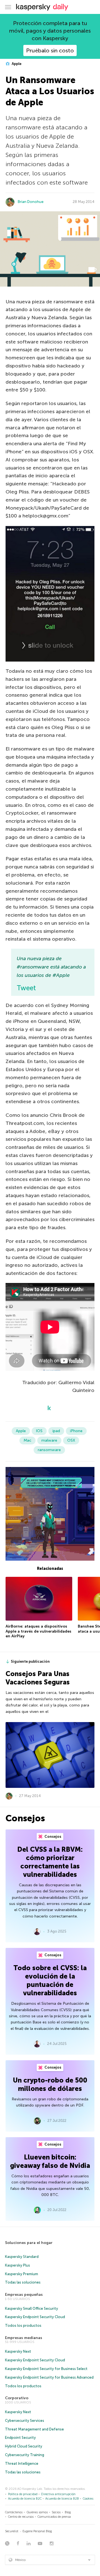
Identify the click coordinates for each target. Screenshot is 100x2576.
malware (49, 1440)
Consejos (52, 1837)
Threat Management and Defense (34, 2429)
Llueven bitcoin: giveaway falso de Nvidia (50, 2161)
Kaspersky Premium (22, 2274)
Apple (16, 64)
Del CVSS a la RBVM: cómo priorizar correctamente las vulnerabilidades (50, 1862)
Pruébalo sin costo (50, 50)
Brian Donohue (31, 202)
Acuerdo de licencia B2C (25, 2499)
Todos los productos (23, 2326)
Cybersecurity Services (25, 2421)
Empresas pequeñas (24, 2295)
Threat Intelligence (22, 2464)
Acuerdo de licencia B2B (62, 2499)
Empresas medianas (24, 2338)
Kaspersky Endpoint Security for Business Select (46, 2369)
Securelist (12, 2531)
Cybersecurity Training (25, 2455)
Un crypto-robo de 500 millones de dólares (50, 2084)
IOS (39, 1431)
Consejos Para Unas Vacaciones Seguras (38, 1678)
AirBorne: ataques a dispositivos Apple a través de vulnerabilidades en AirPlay (38, 1631)
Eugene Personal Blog (37, 2531)
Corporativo (17, 2398)
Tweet (26, 988)
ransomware (49, 1450)
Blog (68, 2512)
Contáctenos (14, 2512)
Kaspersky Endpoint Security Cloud (35, 2317)
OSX (71, 1440)
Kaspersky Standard (22, 2257)
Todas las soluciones (23, 2282)
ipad (56, 1431)
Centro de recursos (21, 2517)
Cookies (88, 2499)
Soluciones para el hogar (29, 2243)
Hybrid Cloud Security (24, 2446)
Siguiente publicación (30, 1661)
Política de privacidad (23, 2494)
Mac (27, 1440)
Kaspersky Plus (17, 2265)
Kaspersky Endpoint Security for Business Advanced (49, 2377)
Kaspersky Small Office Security (32, 2309)
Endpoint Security (20, 2438)
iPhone (76, 1431)
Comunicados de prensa (54, 2517)
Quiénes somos (37, 2512)
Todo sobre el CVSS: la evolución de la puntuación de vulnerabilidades (50, 1980)
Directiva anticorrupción (58, 2494)
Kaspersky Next (18, 2351)
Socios (56, 2512)
